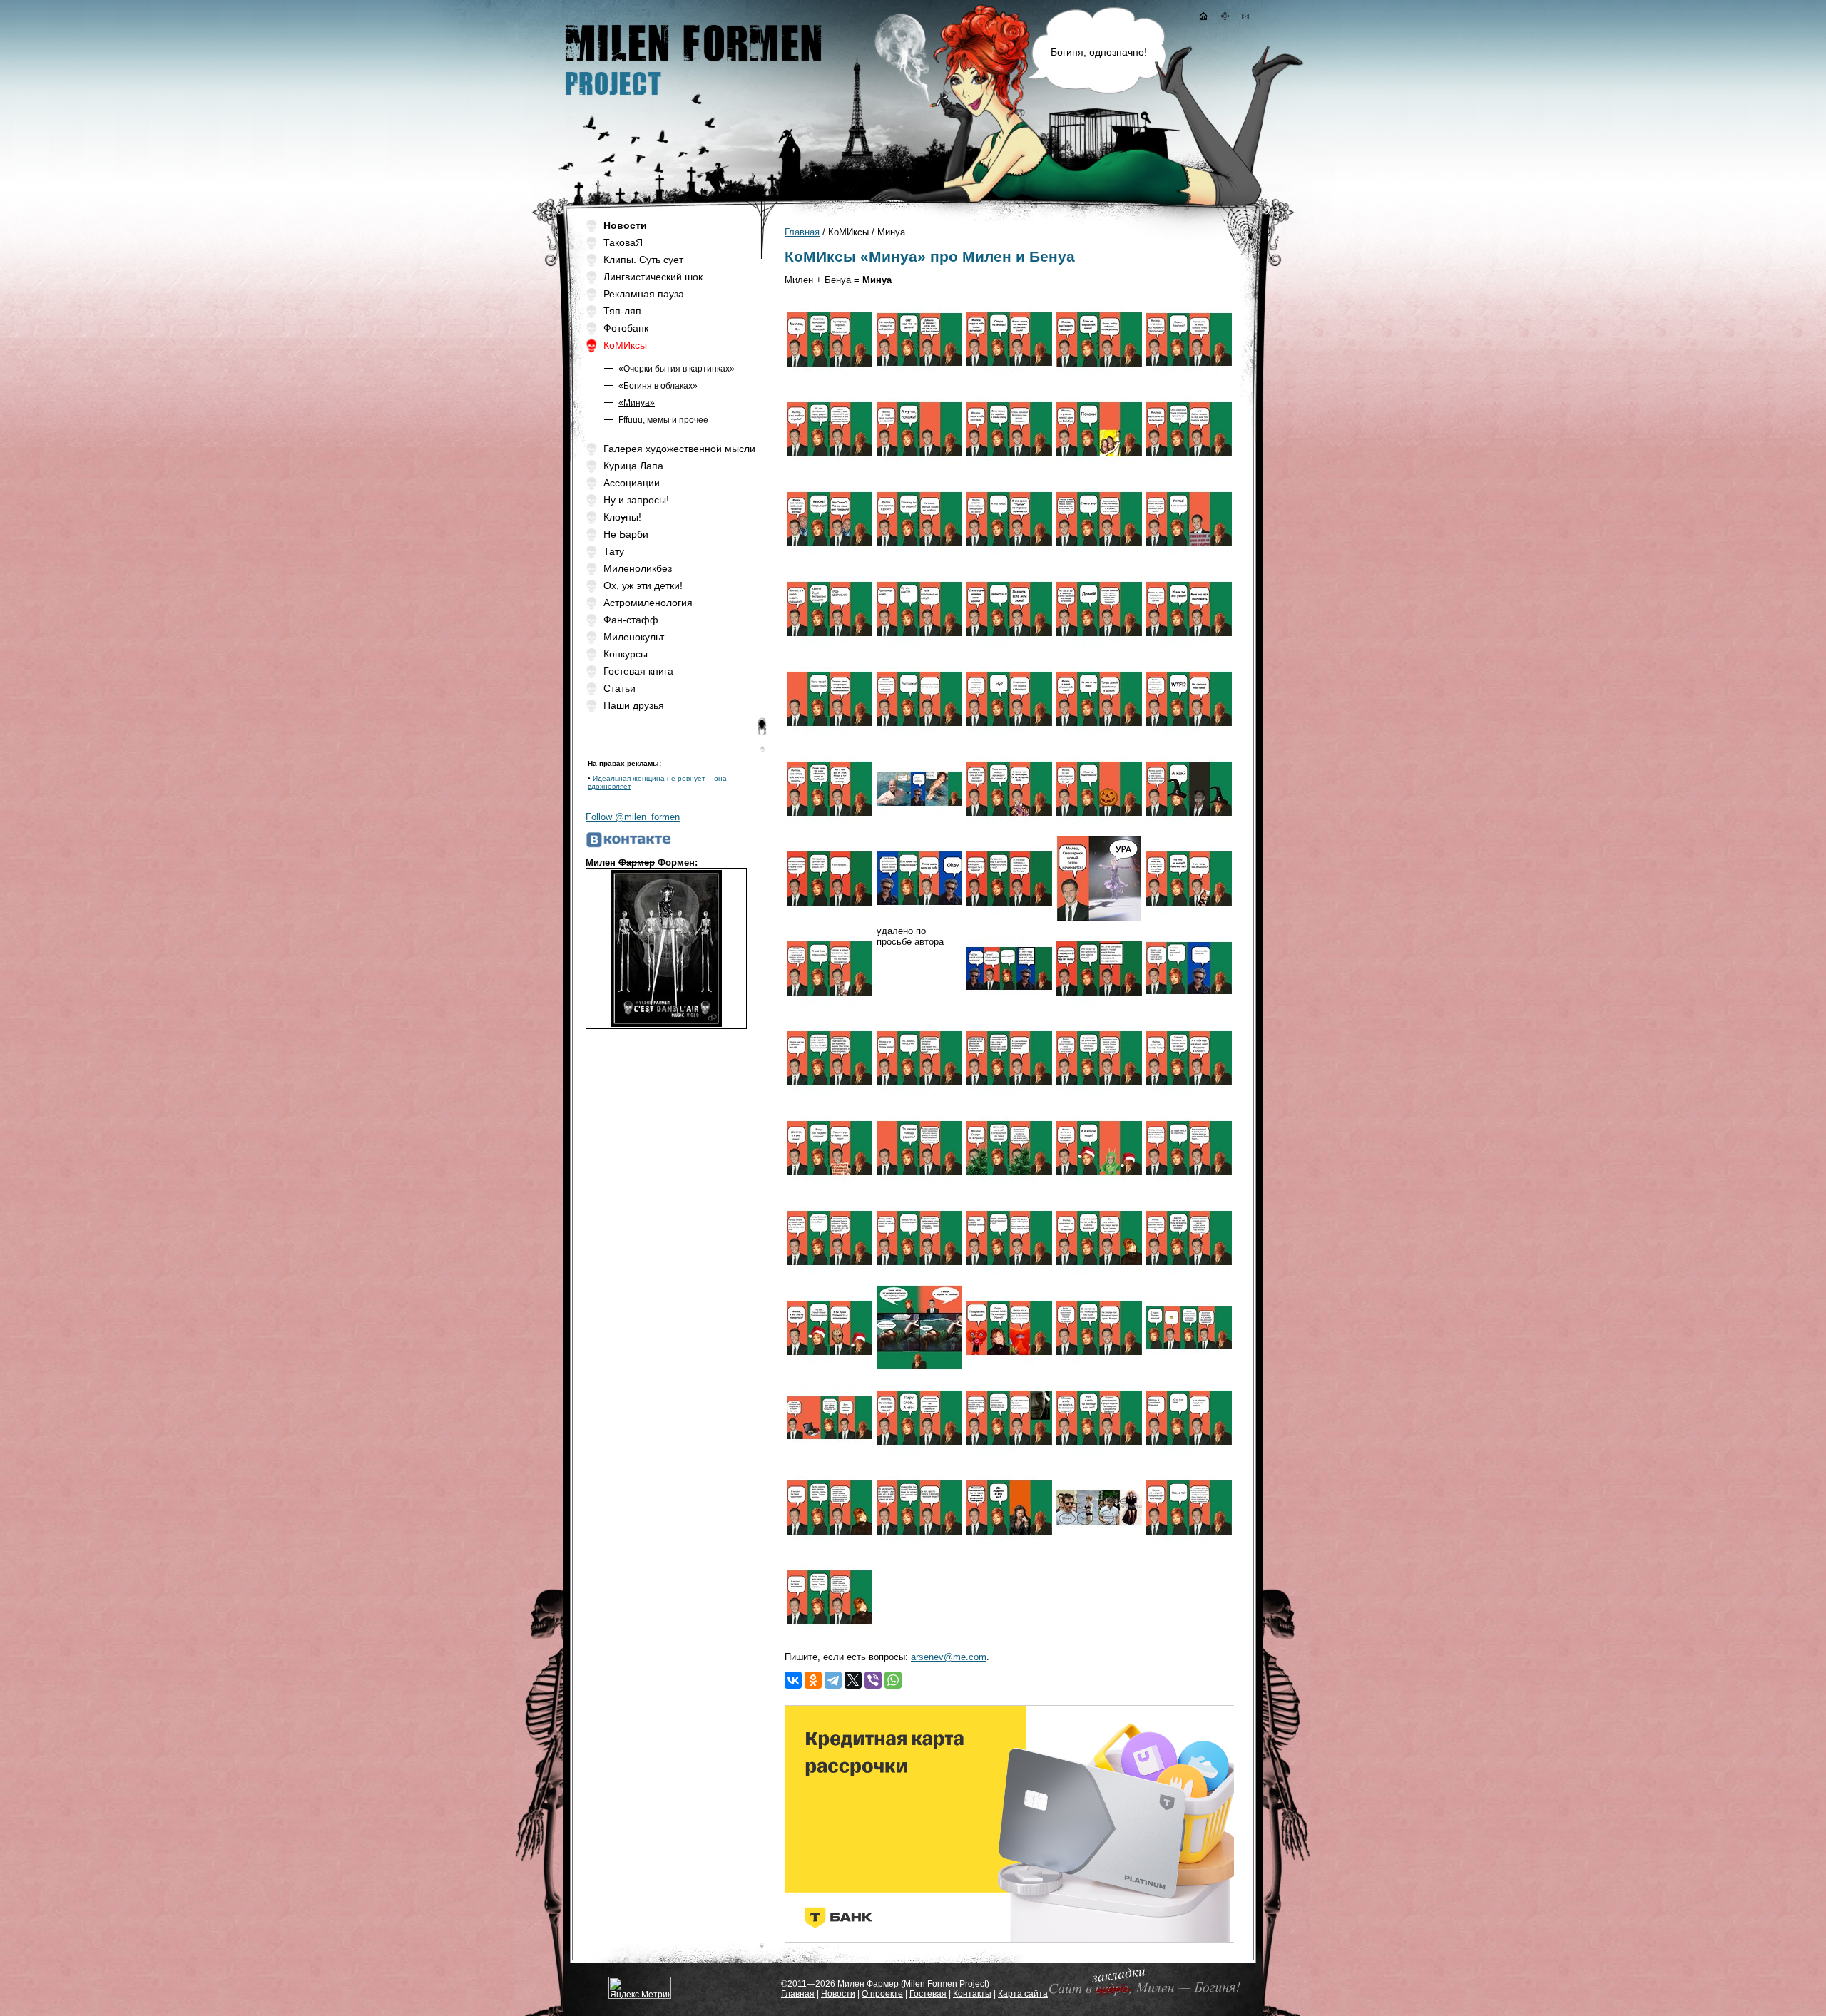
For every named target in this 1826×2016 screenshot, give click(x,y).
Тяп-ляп (622, 311)
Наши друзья (634, 705)
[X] (853, 1680)
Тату (614, 551)
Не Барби (626, 534)
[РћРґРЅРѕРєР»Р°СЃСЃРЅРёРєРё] (813, 1680)
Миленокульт (634, 637)
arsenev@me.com (949, 1657)
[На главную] (1203, 17)
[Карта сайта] (1225, 17)
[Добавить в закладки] (1142, 1995)
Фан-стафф (631, 620)
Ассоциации (632, 483)
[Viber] (873, 1680)
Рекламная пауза (644, 294)
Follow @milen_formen (633, 817)
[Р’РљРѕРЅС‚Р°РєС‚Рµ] (793, 1680)
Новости (838, 1994)
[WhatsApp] (893, 1680)
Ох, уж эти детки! (643, 585)
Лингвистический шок (653, 277)
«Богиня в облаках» (658, 386)
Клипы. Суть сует (643, 260)
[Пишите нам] (1245, 17)
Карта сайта (1023, 1994)
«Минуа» (637, 403)
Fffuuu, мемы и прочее (663, 420)
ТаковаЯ (623, 242)
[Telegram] (833, 1680)
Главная (802, 232)
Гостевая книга (638, 671)
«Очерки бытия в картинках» (677, 369)
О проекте (882, 1994)
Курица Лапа (633, 466)
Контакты (972, 1994)
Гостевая (928, 1994)
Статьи (619, 688)
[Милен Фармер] (692, 100)
